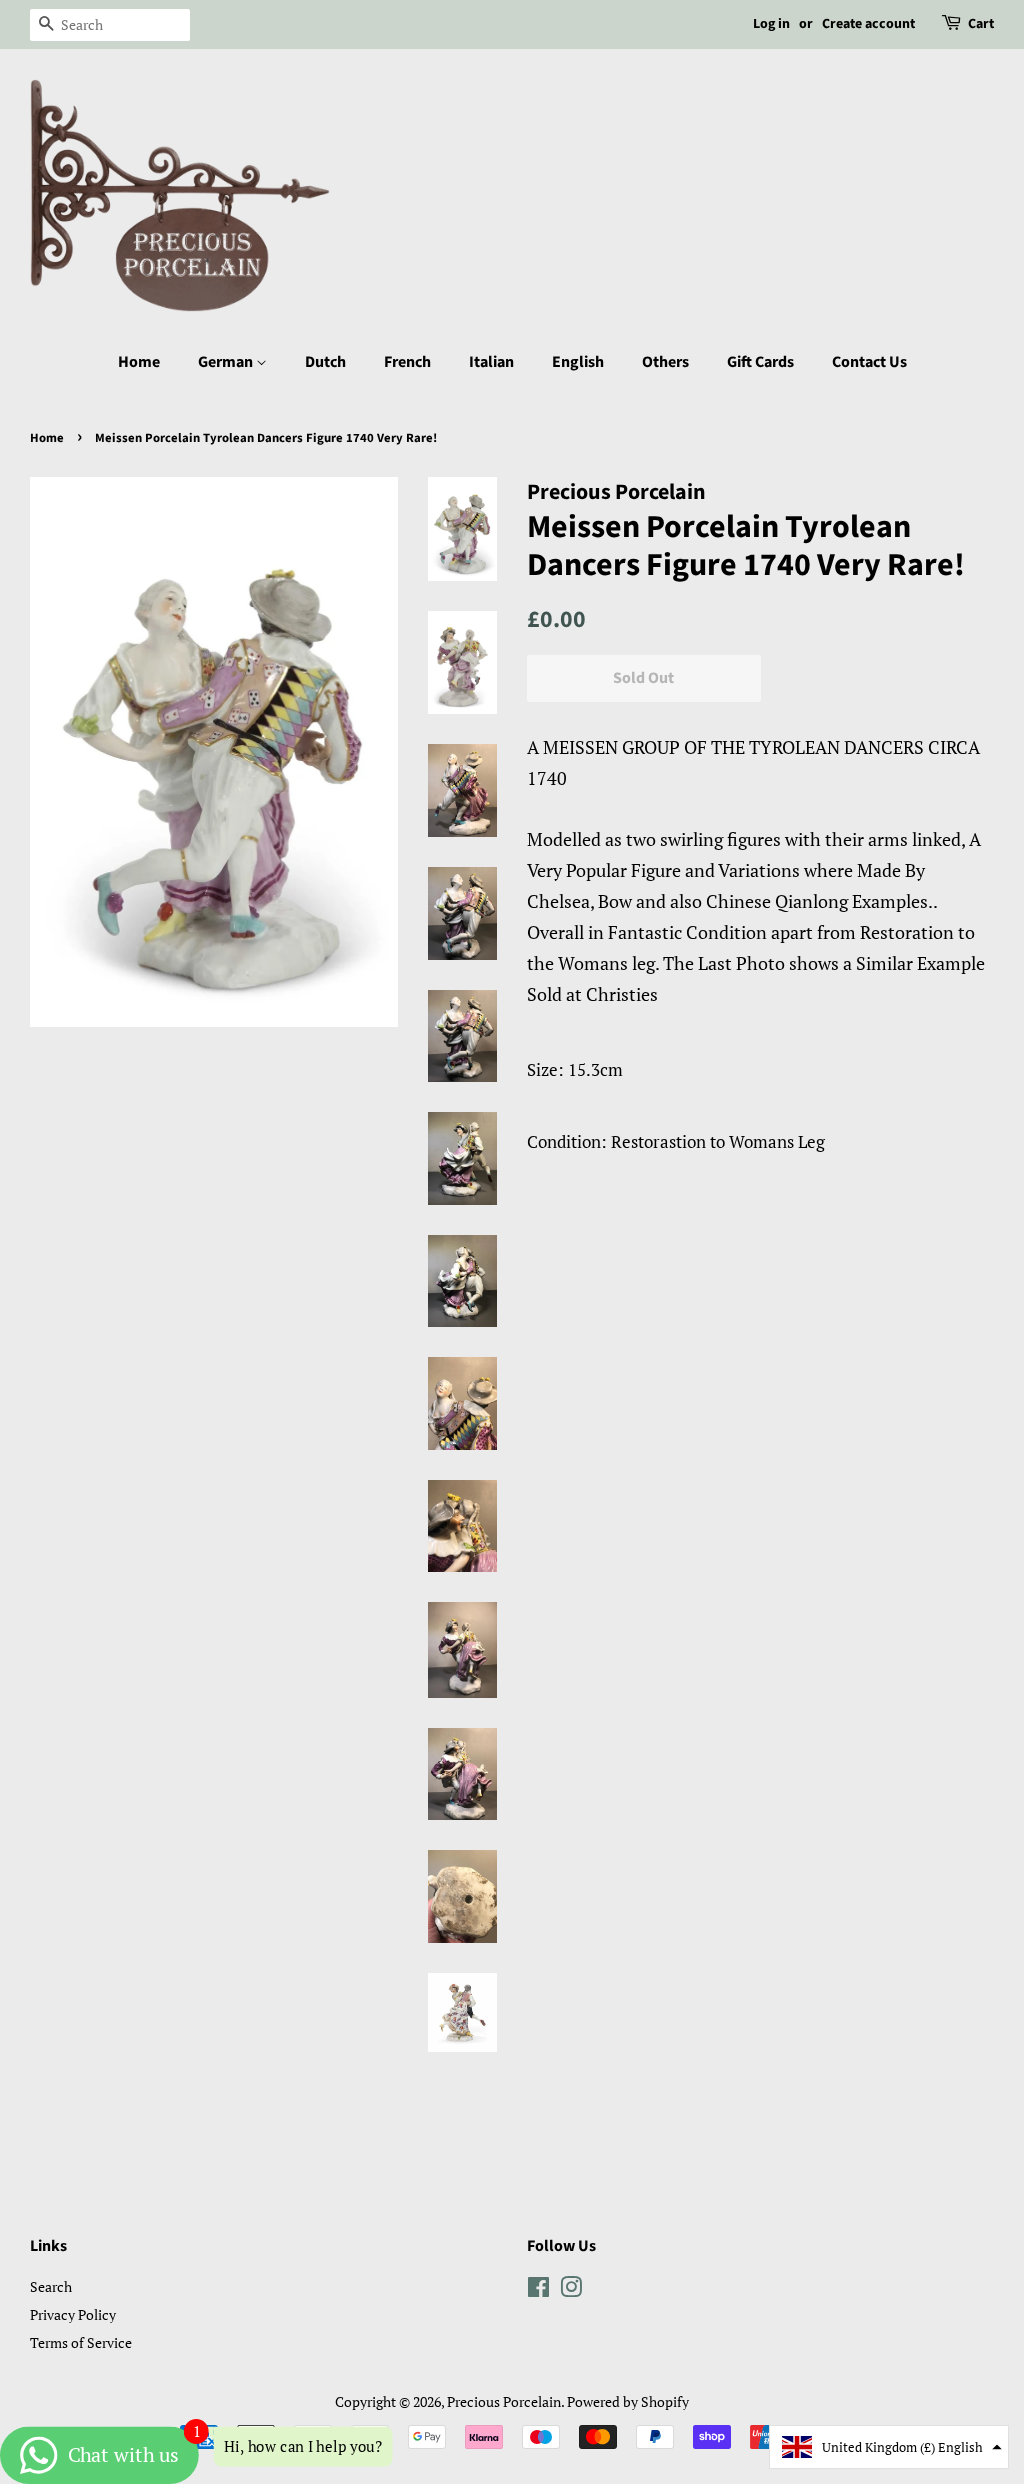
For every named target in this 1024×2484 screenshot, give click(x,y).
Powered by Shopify (628, 2401)
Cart (981, 24)
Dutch (325, 362)
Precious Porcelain (504, 2401)
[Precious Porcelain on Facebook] (538, 2290)
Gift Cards (760, 362)
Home (139, 362)
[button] (889, 2447)
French (407, 362)
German (227, 362)
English (578, 362)
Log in (771, 24)
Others (665, 362)
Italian (491, 362)
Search (51, 2286)
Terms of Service (81, 2342)
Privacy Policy (73, 2314)
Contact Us (869, 362)
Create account (868, 24)
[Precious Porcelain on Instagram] (571, 2290)
